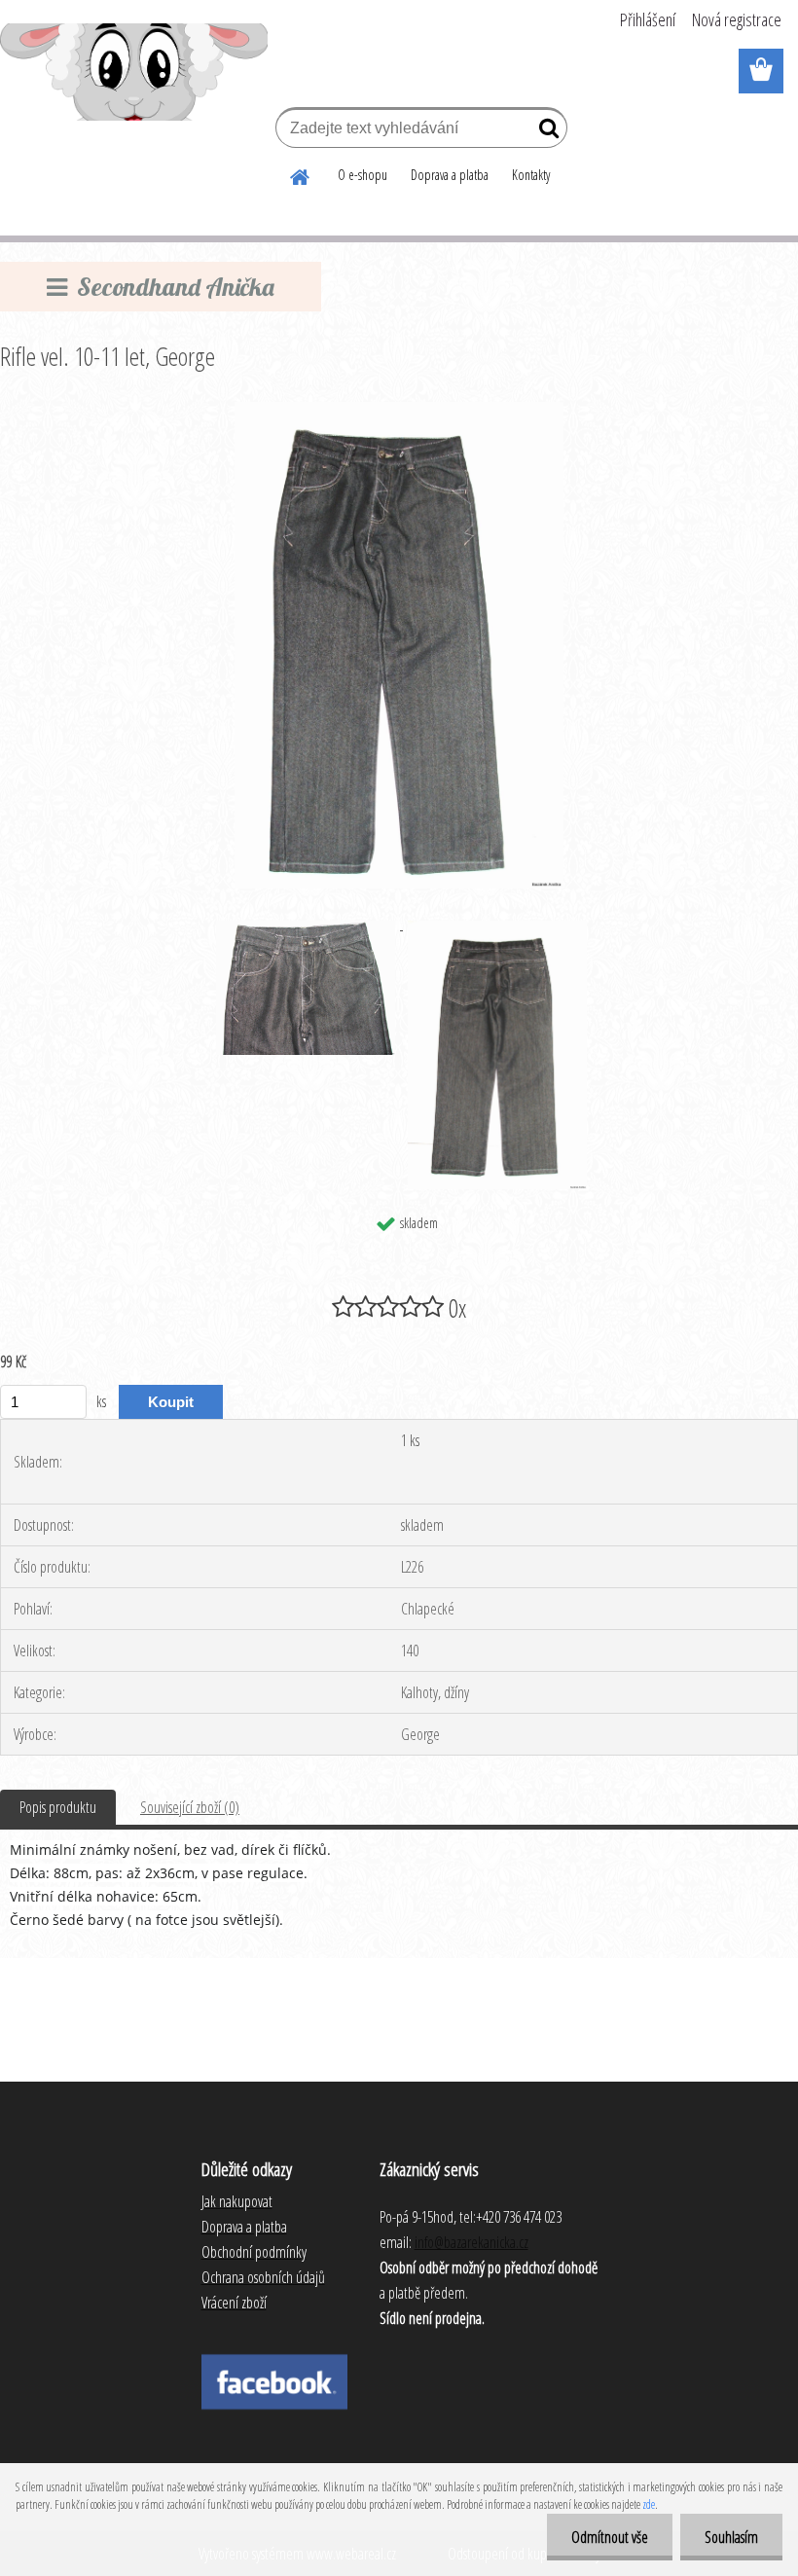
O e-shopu (363, 175)
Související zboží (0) (190, 1807)
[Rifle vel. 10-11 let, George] (399, 410)
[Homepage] (301, 174)
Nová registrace (737, 19)
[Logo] (134, 72)
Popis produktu (58, 1807)
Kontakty (531, 175)
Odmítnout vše (610, 2537)
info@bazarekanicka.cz (472, 2242)
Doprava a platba (450, 175)
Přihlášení (648, 19)
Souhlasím (731, 2537)
